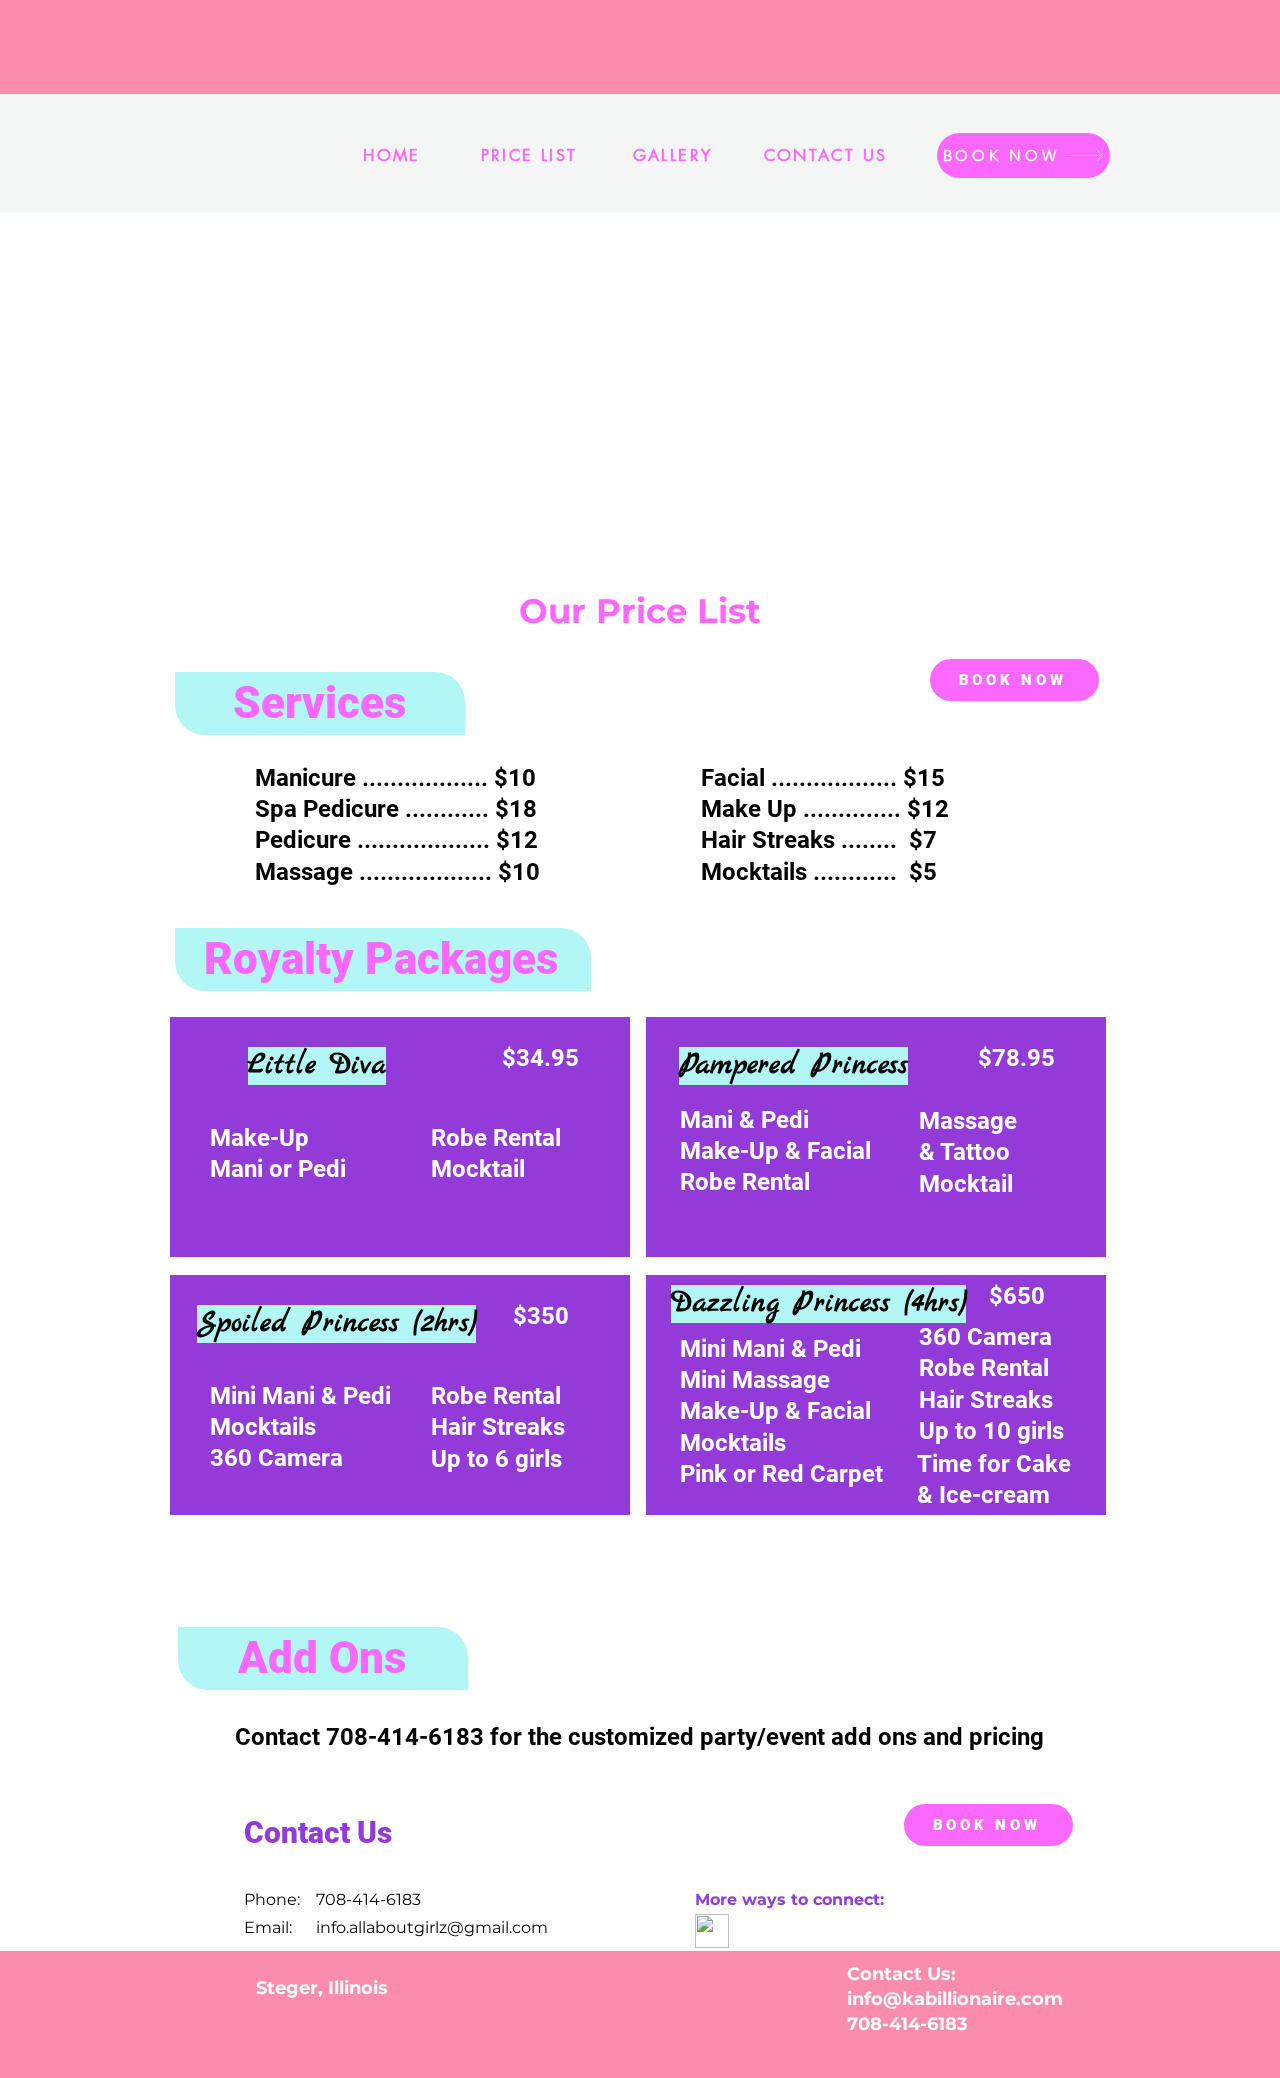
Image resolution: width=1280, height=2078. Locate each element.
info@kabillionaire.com (955, 1999)
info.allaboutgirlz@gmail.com (432, 1927)
